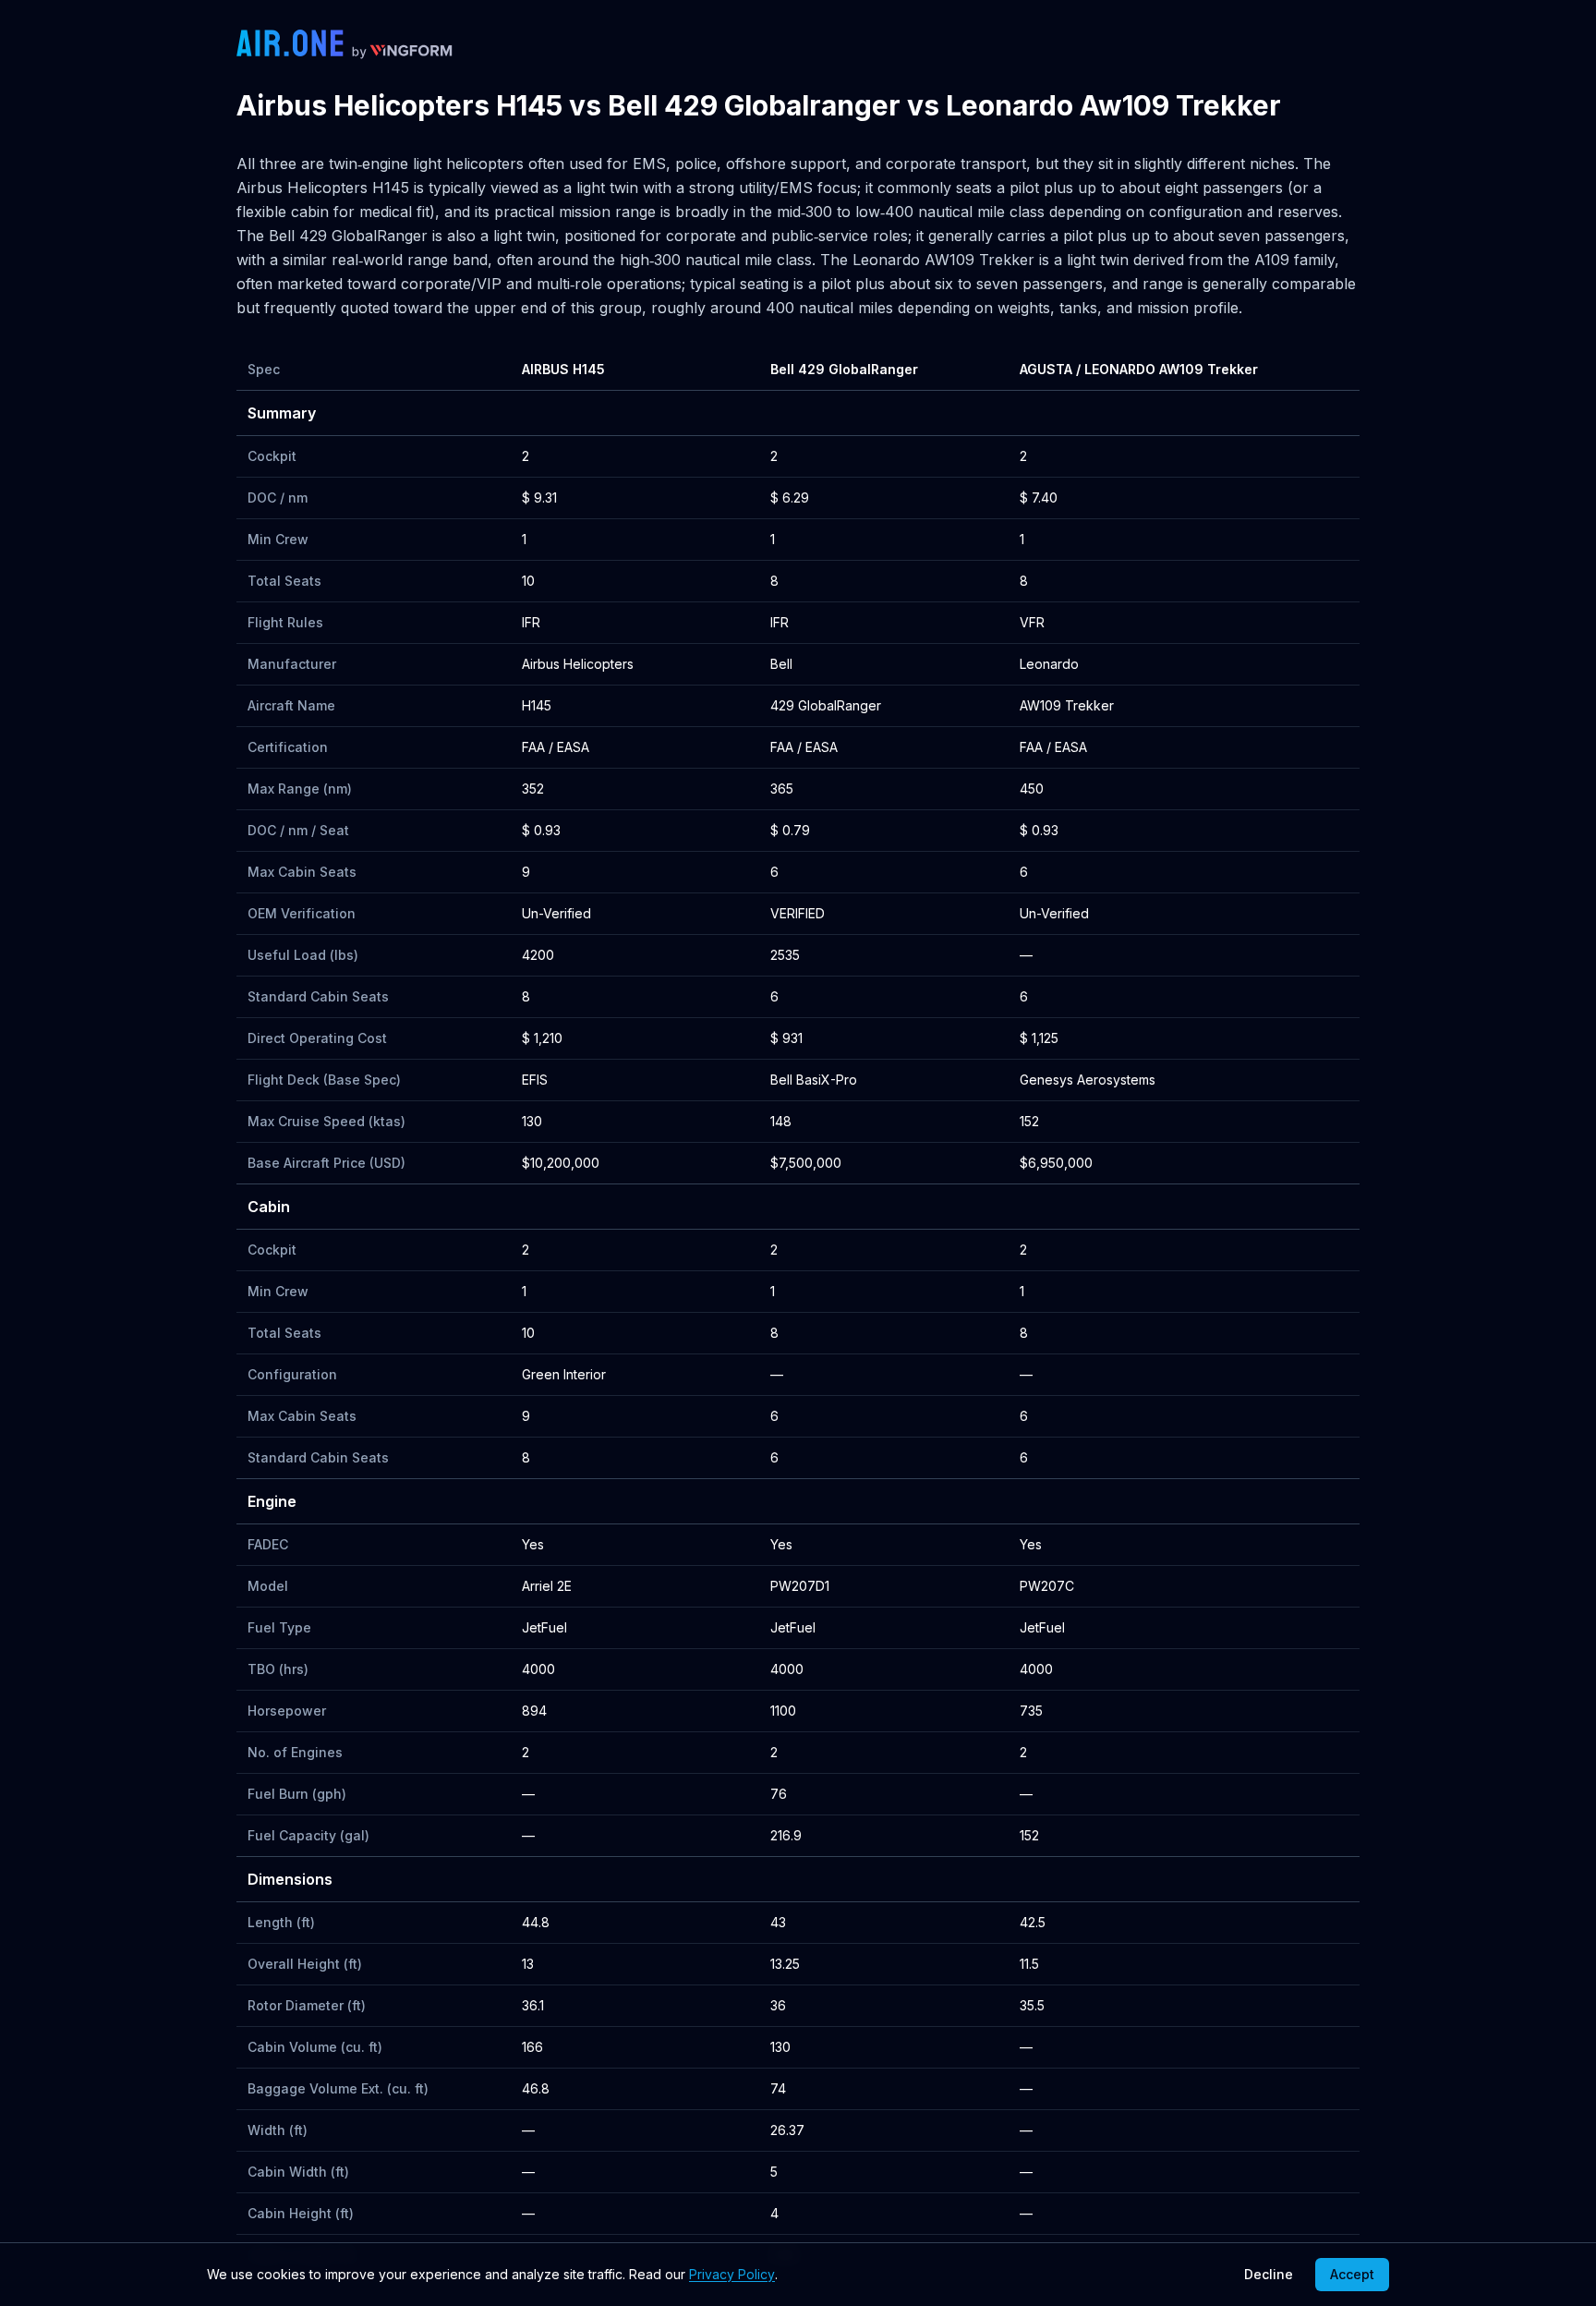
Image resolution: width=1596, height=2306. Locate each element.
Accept (1352, 2274)
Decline (1269, 2274)
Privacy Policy (732, 2274)
